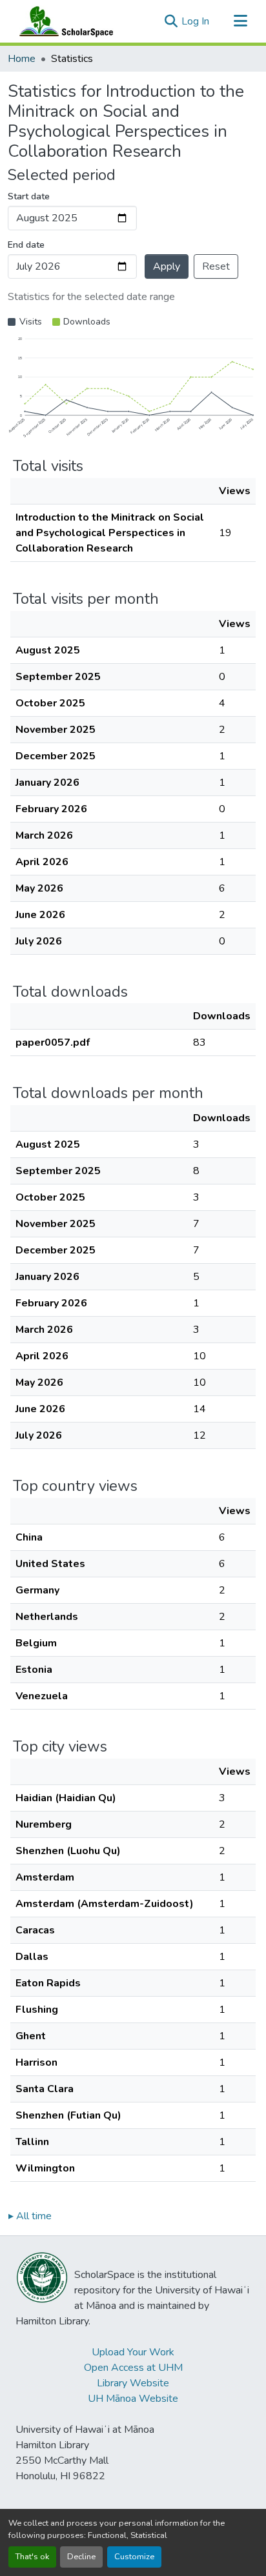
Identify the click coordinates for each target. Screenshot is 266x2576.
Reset (216, 266)
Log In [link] (195, 21)
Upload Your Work (133, 2352)
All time (30, 2216)
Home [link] (22, 59)
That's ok (32, 2557)
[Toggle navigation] (240, 21)
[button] (63, 21)
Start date (29, 196)
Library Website (133, 2383)
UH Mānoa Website (133, 2399)
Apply (167, 266)
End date (26, 245)
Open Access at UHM (133, 2368)
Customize (134, 2557)
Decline (81, 2557)
